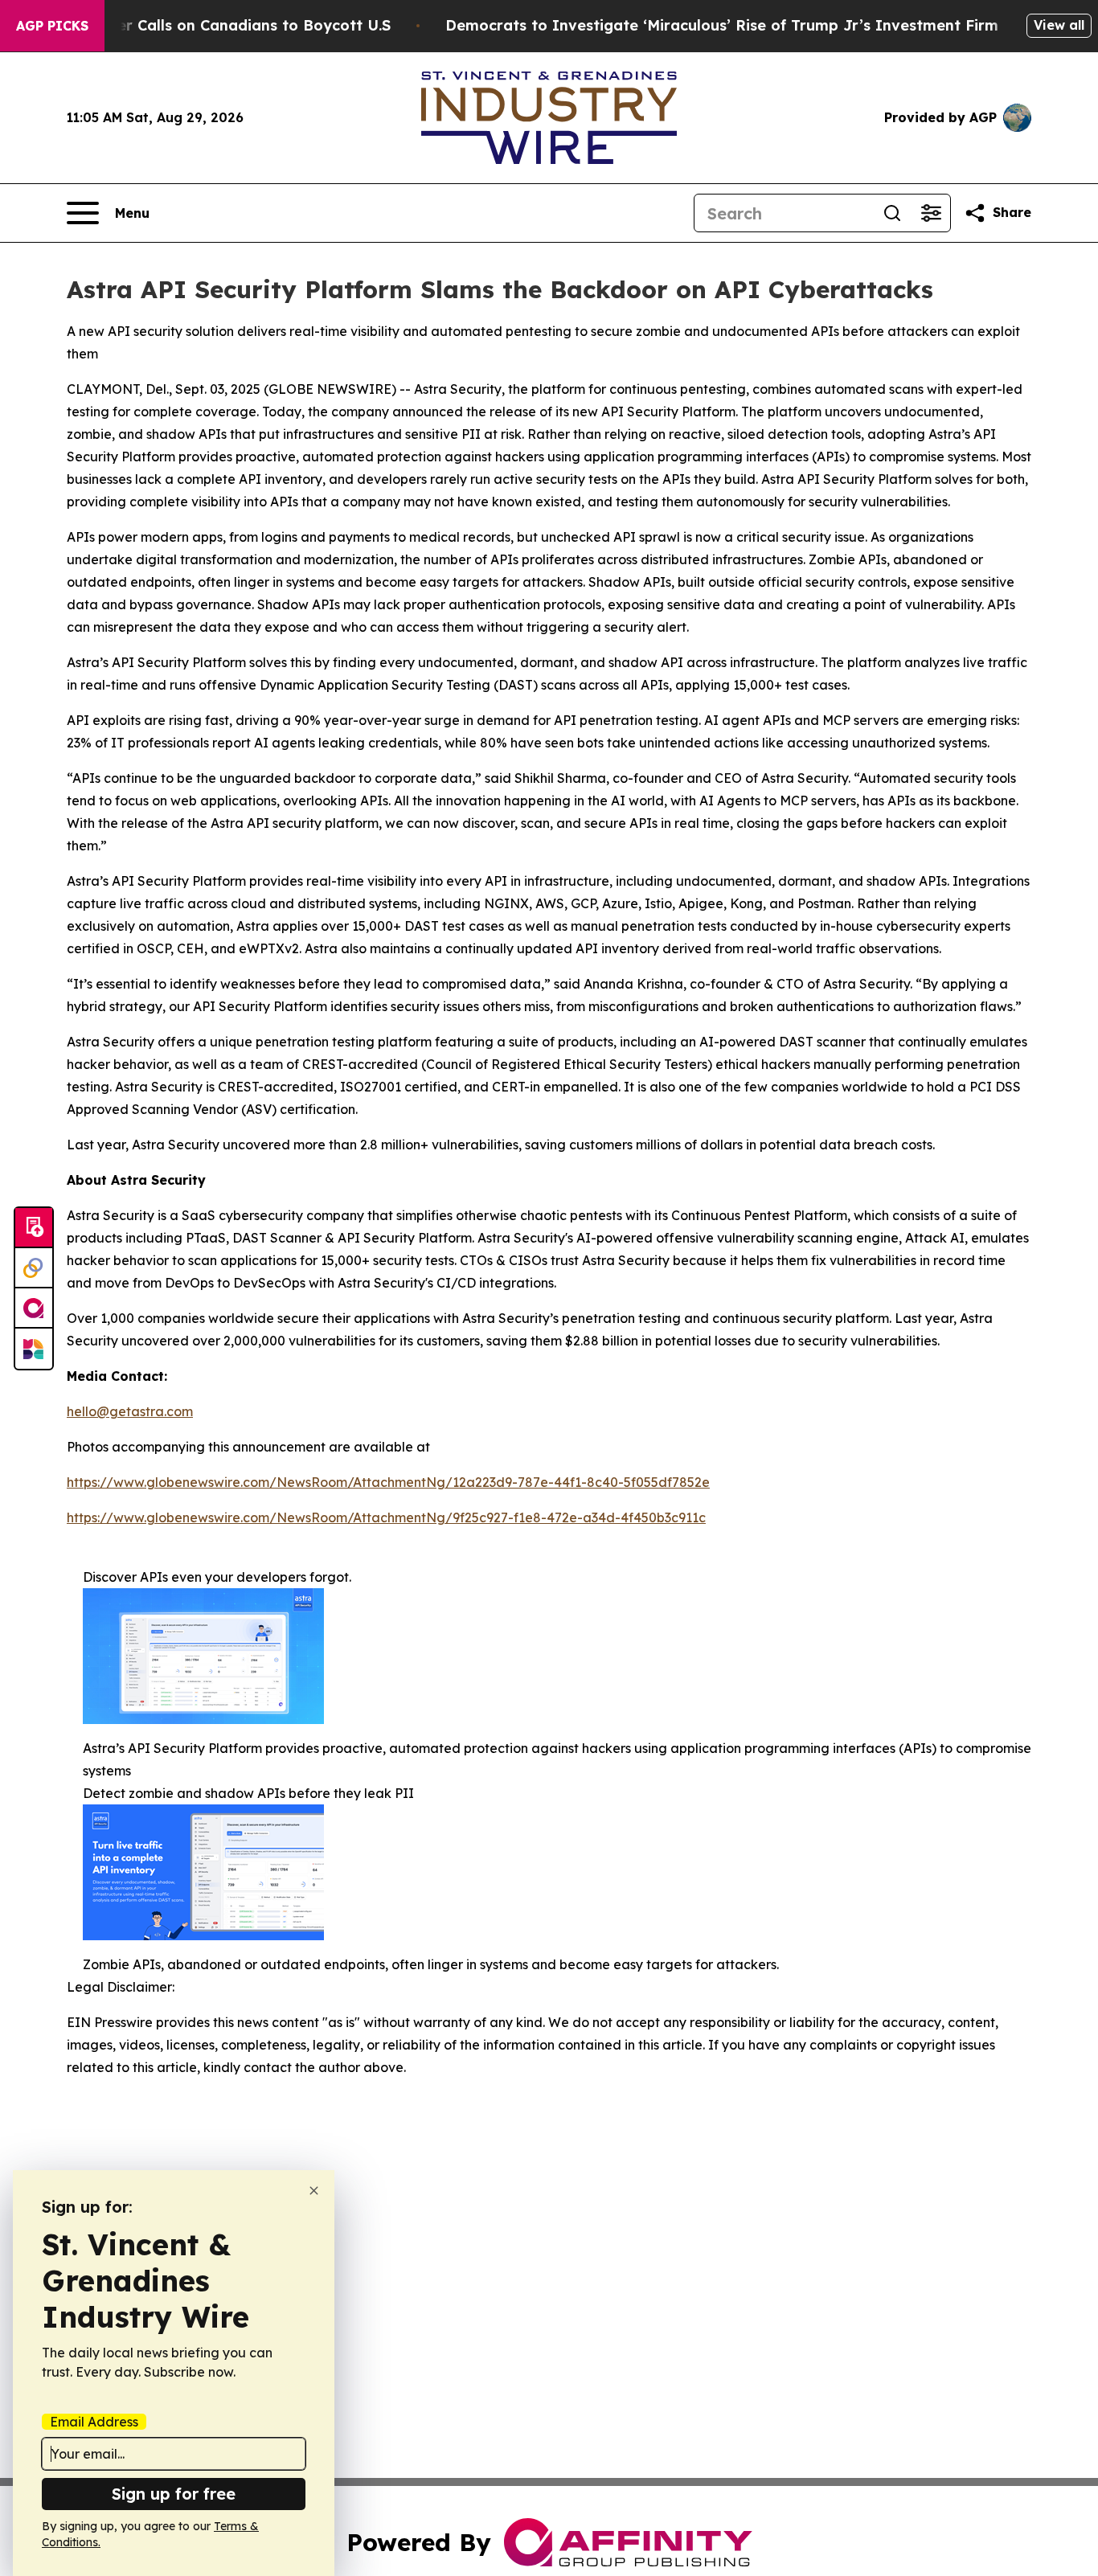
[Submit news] (34, 1228)
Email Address (94, 2422)
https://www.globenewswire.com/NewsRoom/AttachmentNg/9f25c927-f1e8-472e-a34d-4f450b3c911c (386, 1517)
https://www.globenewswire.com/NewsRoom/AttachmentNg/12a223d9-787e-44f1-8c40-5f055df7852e (388, 1482)
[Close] (314, 2191)
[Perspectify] (34, 1268)
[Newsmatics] (34, 1349)
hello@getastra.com (130, 1411)
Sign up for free (174, 2494)
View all (1059, 25)
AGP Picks (52, 26)
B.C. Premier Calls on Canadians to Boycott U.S (217, 25)
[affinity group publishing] (34, 1308)
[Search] (892, 213)
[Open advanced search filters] (931, 213)
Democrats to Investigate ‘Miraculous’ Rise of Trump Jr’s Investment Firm (722, 25)
